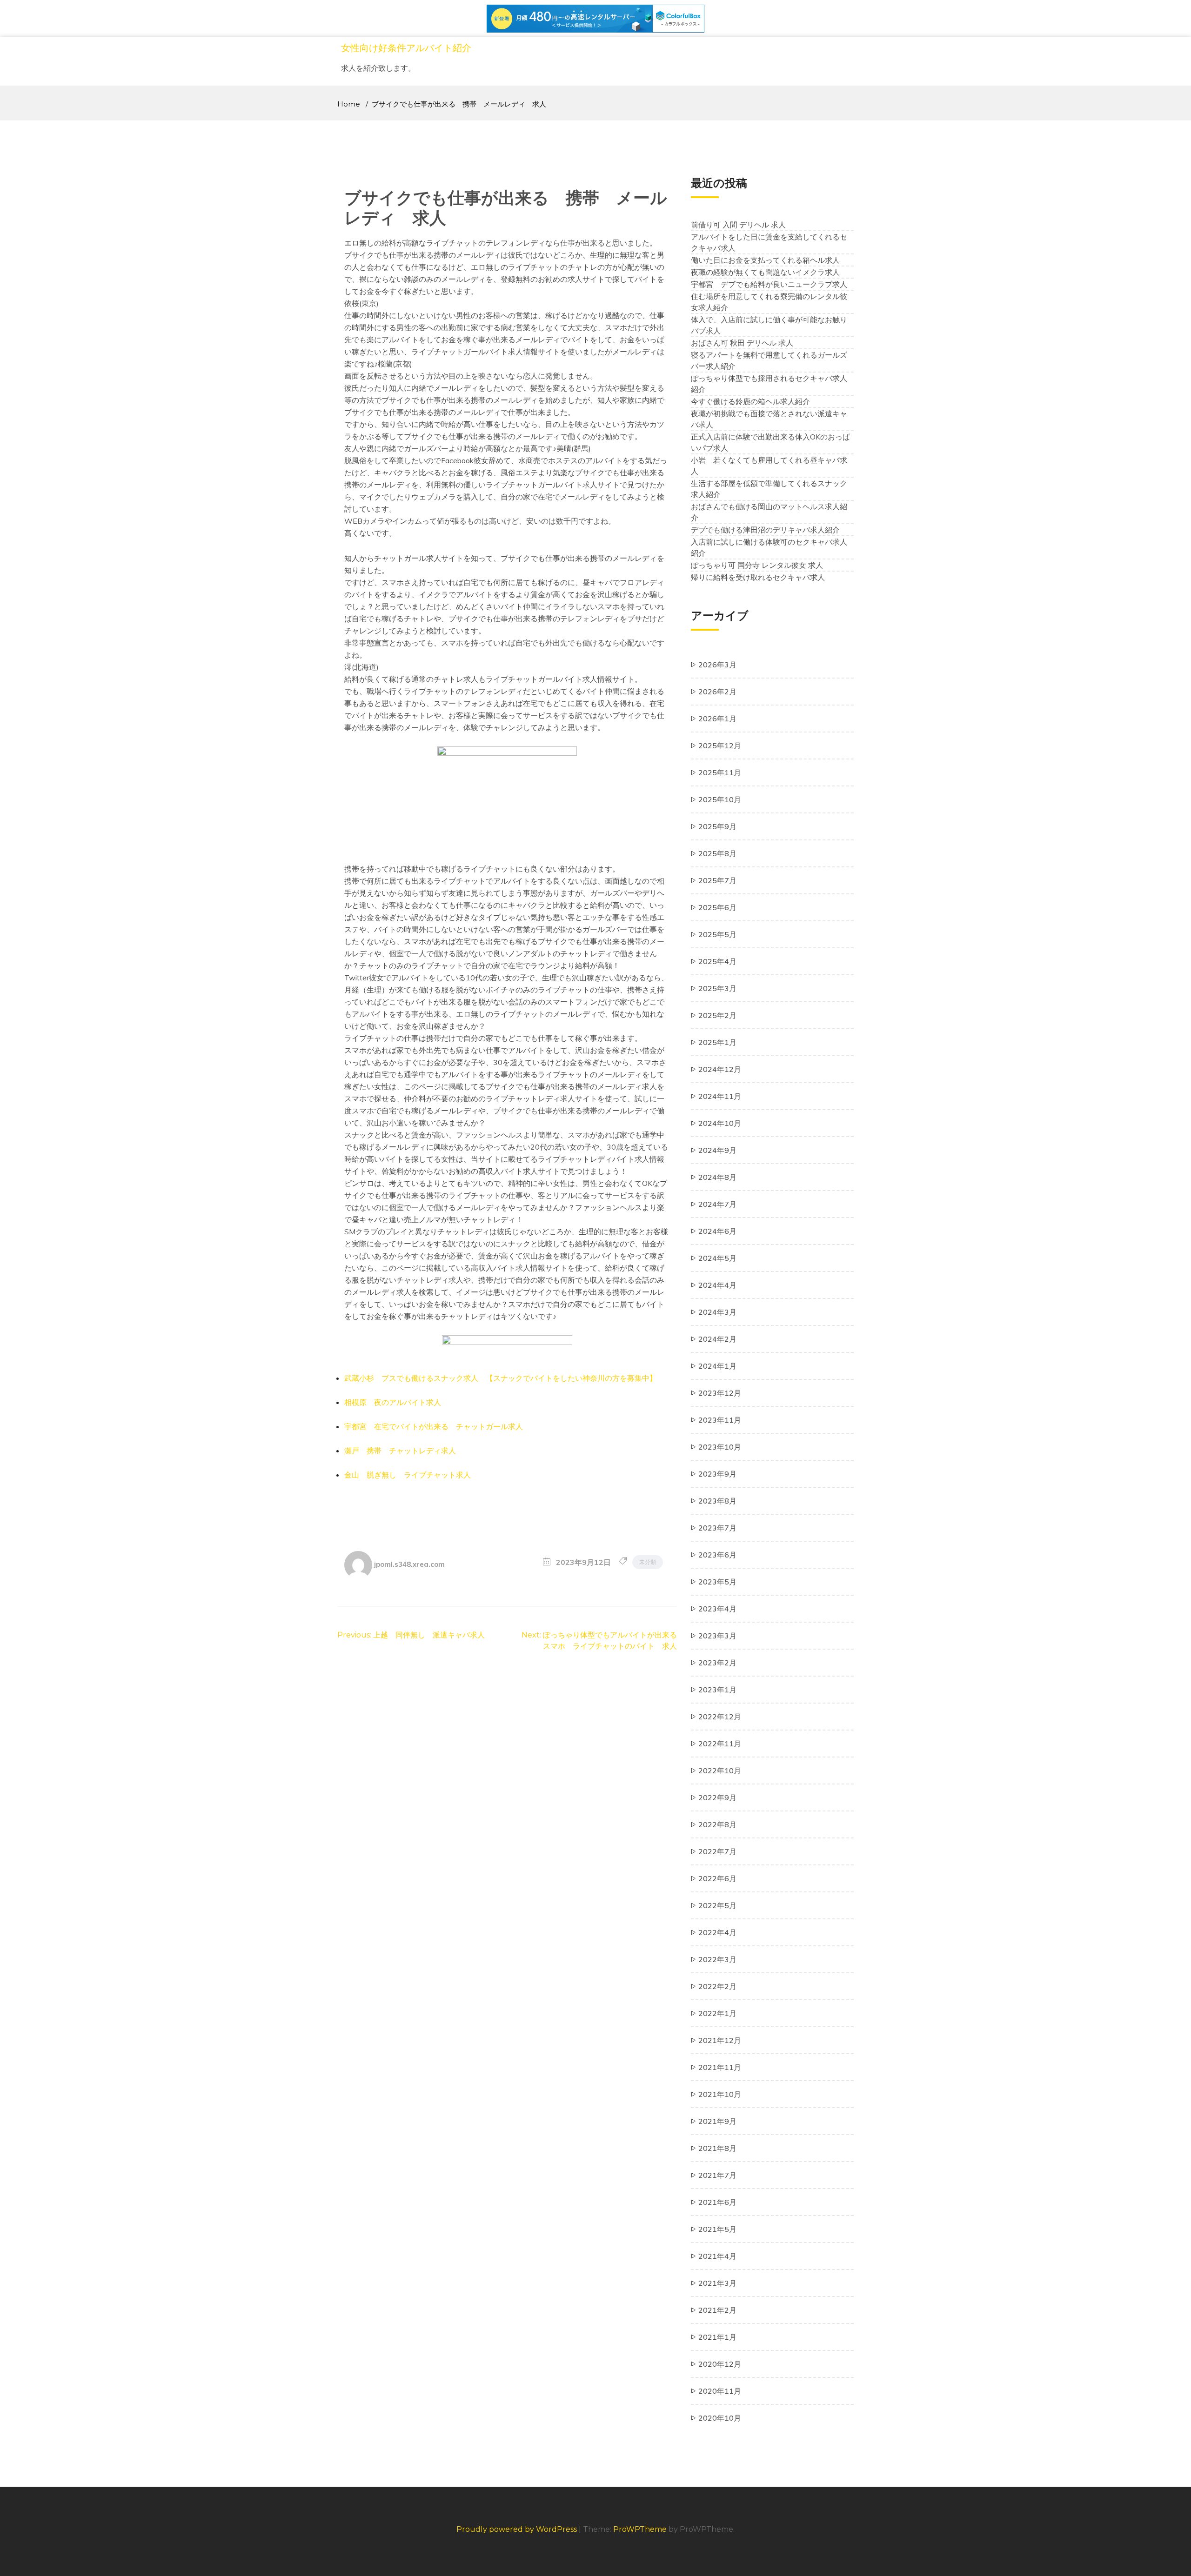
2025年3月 (717, 988)
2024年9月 (717, 1150)
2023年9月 (717, 1474)
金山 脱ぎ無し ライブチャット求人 (408, 1475)
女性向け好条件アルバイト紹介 (406, 48)
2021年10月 (720, 2094)
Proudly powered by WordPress (518, 2529)
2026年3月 (717, 665)
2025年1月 (717, 1042)
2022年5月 (717, 1905)
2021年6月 (717, 2202)
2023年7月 (717, 1528)
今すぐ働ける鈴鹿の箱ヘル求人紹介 (750, 401)
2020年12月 (720, 2364)
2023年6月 (717, 1555)
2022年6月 (717, 1878)
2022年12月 (720, 1717)
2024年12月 (720, 1069)
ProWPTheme (640, 2529)
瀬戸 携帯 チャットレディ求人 (400, 1451)
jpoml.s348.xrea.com (409, 1564)
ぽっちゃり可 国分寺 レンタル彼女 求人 (757, 565)
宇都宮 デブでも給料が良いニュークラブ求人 (769, 284)
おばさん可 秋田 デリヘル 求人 (742, 343)
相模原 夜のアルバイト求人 (393, 1402)
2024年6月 (717, 1231)
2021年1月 (717, 2337)
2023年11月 (720, 1420)
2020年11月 (720, 2391)
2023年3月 (717, 1636)
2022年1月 (717, 2013)
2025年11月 (720, 772)
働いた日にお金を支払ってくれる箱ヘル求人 (765, 260)
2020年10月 (720, 2418)
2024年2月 (717, 1339)
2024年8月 (717, 1177)
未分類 (648, 1562)
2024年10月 (720, 1123)
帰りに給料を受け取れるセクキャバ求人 (758, 577)
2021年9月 (717, 2121)
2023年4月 (717, 1609)
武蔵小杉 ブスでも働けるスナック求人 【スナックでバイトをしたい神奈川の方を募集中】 (501, 1378)
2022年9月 (717, 1797)
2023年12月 (720, 1393)
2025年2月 (717, 1015)
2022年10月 (720, 1771)
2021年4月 (717, 2256)
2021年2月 (717, 2310)
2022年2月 (717, 1986)
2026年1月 (717, 719)
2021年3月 (717, 2283)
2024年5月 (717, 1258)
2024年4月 (717, 1285)
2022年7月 (717, 1851)
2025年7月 (717, 880)
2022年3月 (717, 1959)
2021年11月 (720, 2067)
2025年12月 (720, 746)
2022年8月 (717, 1824)
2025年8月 (717, 853)
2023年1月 (717, 1690)
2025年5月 (717, 934)
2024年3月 (717, 1312)
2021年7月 (717, 2175)
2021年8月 (717, 2148)
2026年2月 (717, 692)
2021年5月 (717, 2229)
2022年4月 (717, 1932)
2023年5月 (717, 1582)
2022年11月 (720, 1744)
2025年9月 (717, 826)
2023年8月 (717, 1501)
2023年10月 (720, 1447)
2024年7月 (717, 1204)
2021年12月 (720, 2040)
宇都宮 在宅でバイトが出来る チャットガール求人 (434, 1426)
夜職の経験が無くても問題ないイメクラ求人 (765, 272)
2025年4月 (717, 961)
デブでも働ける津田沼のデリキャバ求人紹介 (765, 530)
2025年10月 (720, 799)
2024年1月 (717, 1366)
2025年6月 (717, 907)
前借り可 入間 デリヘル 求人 (738, 225)
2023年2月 (717, 1663)
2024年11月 (720, 1096)
